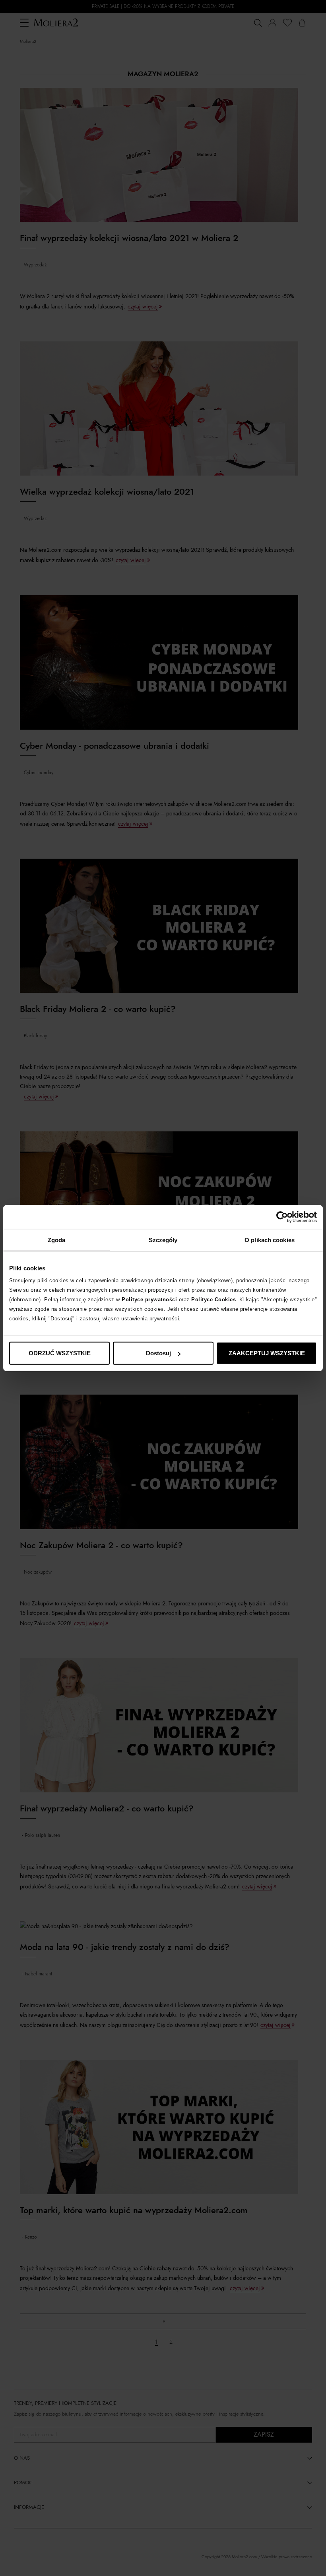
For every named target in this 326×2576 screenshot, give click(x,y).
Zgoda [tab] (57, 1240)
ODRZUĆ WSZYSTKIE (60, 1353)
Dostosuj (158, 1353)
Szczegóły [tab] (163, 1240)
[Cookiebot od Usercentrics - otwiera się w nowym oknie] (282, 1217)
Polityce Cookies (213, 1300)
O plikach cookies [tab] (270, 1240)
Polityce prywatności (149, 1300)
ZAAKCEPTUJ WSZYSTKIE (267, 1353)
